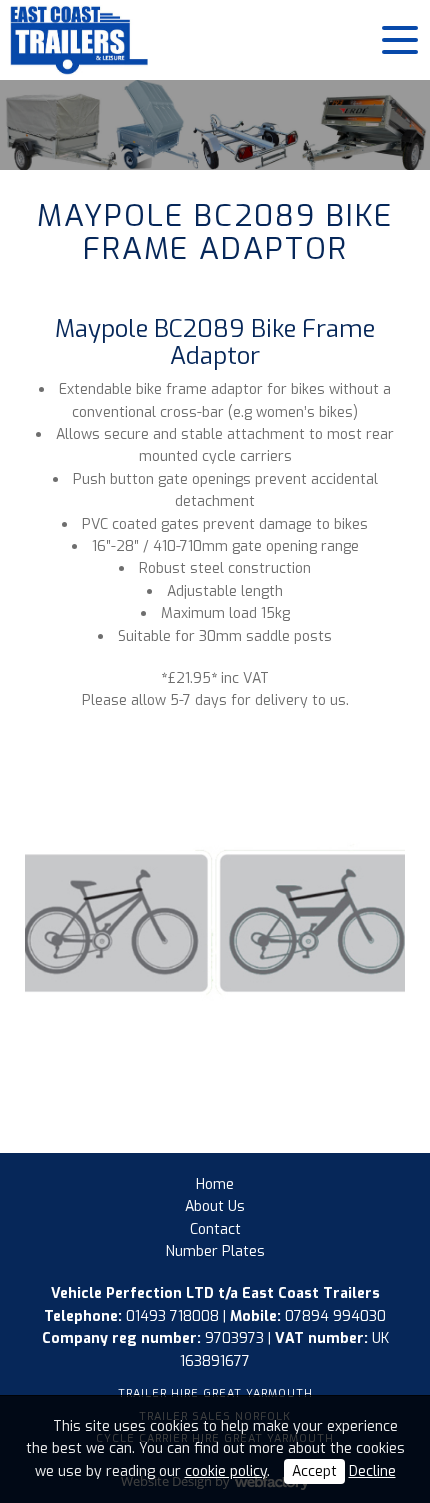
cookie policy (226, 1471)
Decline (372, 1471)
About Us (215, 1206)
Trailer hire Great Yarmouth (215, 1393)
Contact (215, 1229)
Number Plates (215, 1251)
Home (215, 1184)
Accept (314, 1471)
